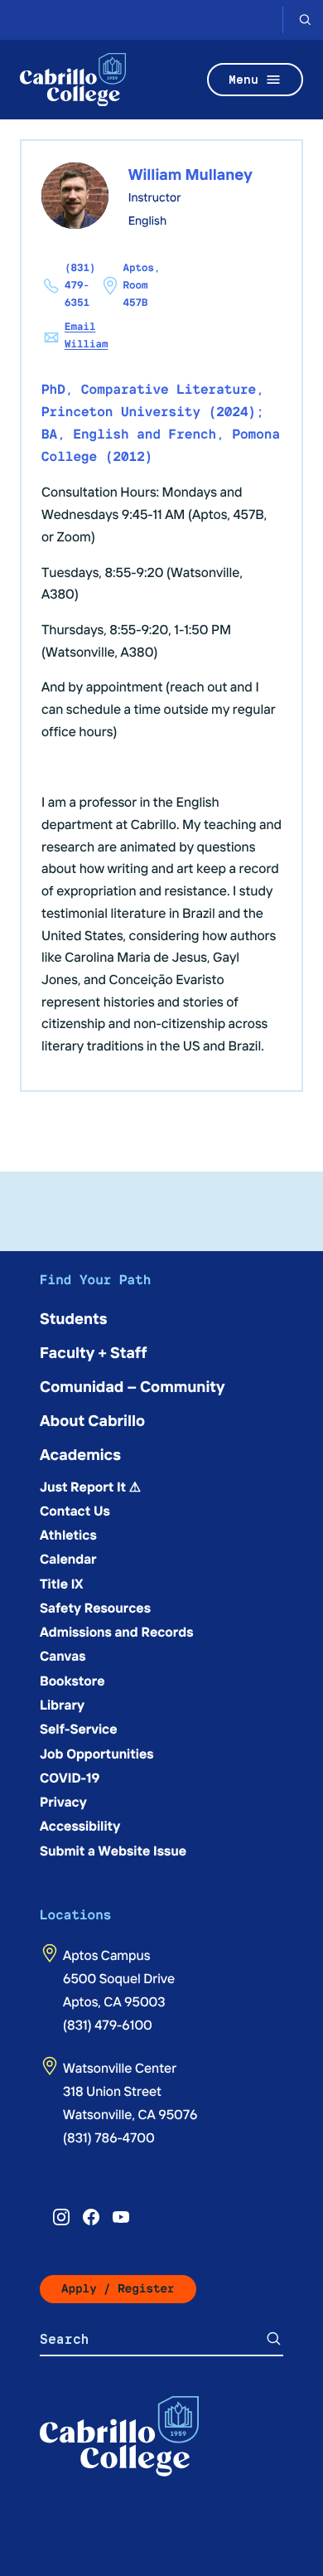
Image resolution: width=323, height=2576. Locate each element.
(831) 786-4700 (109, 2137)
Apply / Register (118, 2289)
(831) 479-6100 (108, 2025)
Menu (243, 79)
